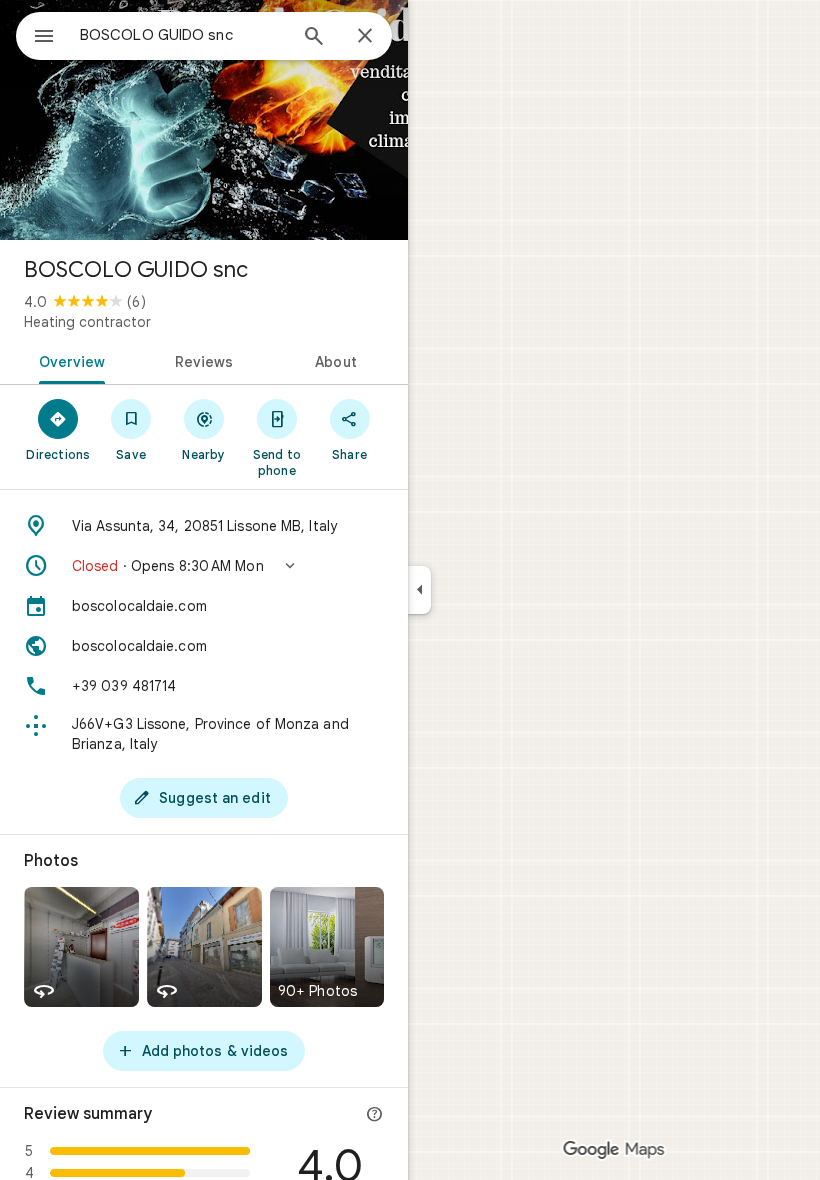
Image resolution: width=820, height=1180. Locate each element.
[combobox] (183, 35)
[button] (204, 566)
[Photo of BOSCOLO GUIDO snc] (204, 120)
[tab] (68, 360)
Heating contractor (87, 322)
